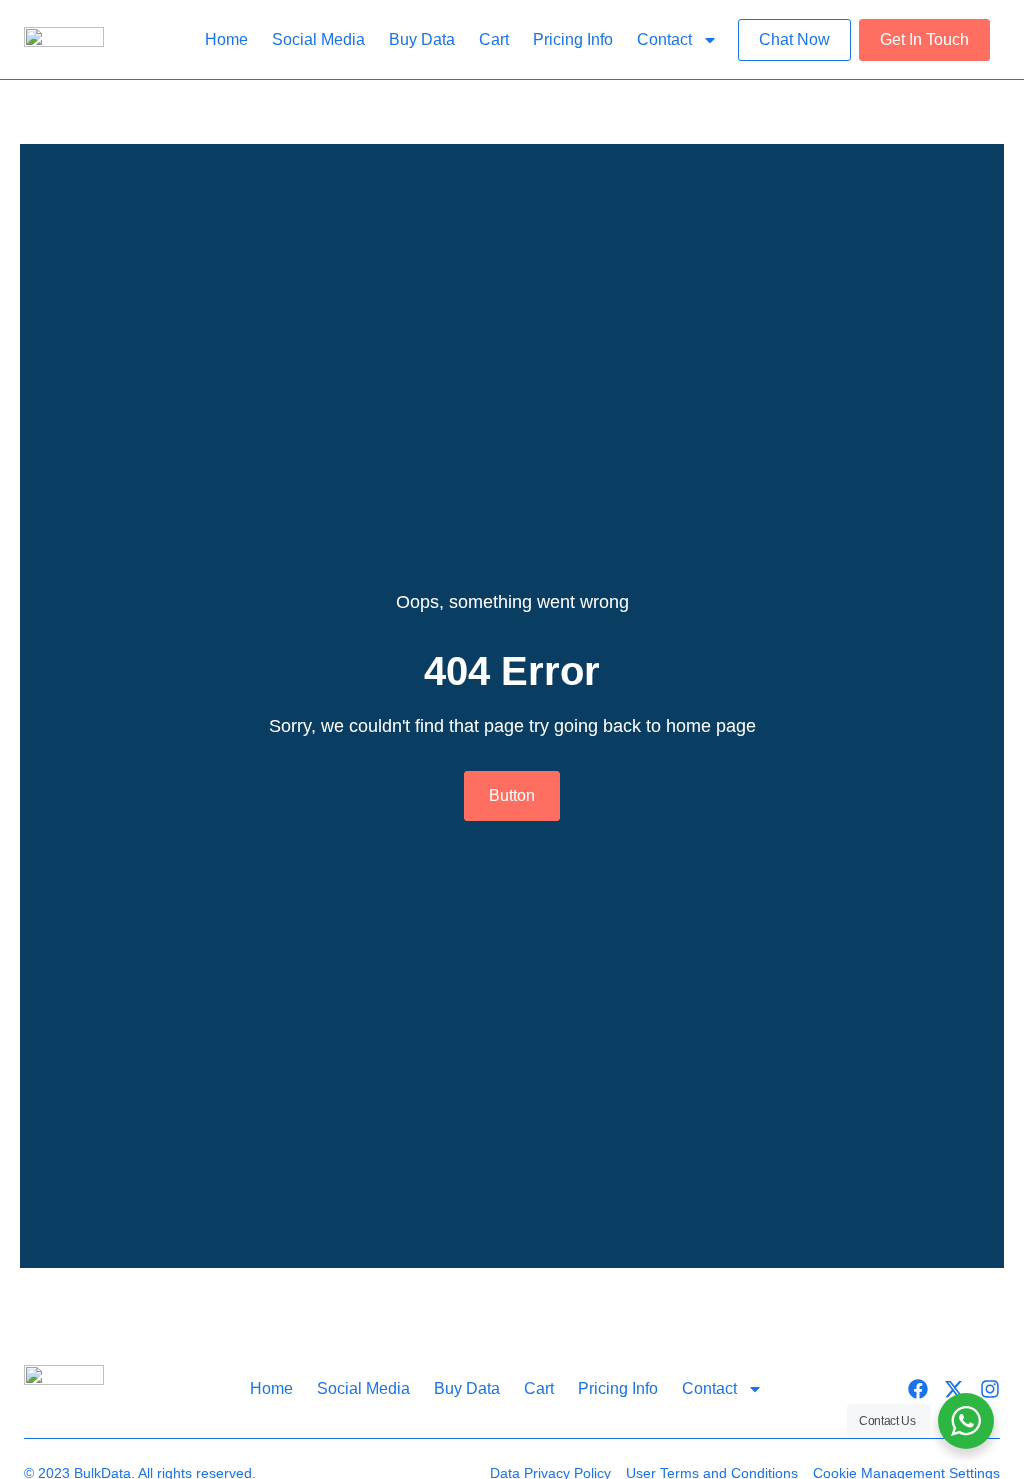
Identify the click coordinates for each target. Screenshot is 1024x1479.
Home (226, 39)
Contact (664, 39)
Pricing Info (573, 39)
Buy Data (422, 39)
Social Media (318, 39)
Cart (494, 39)
